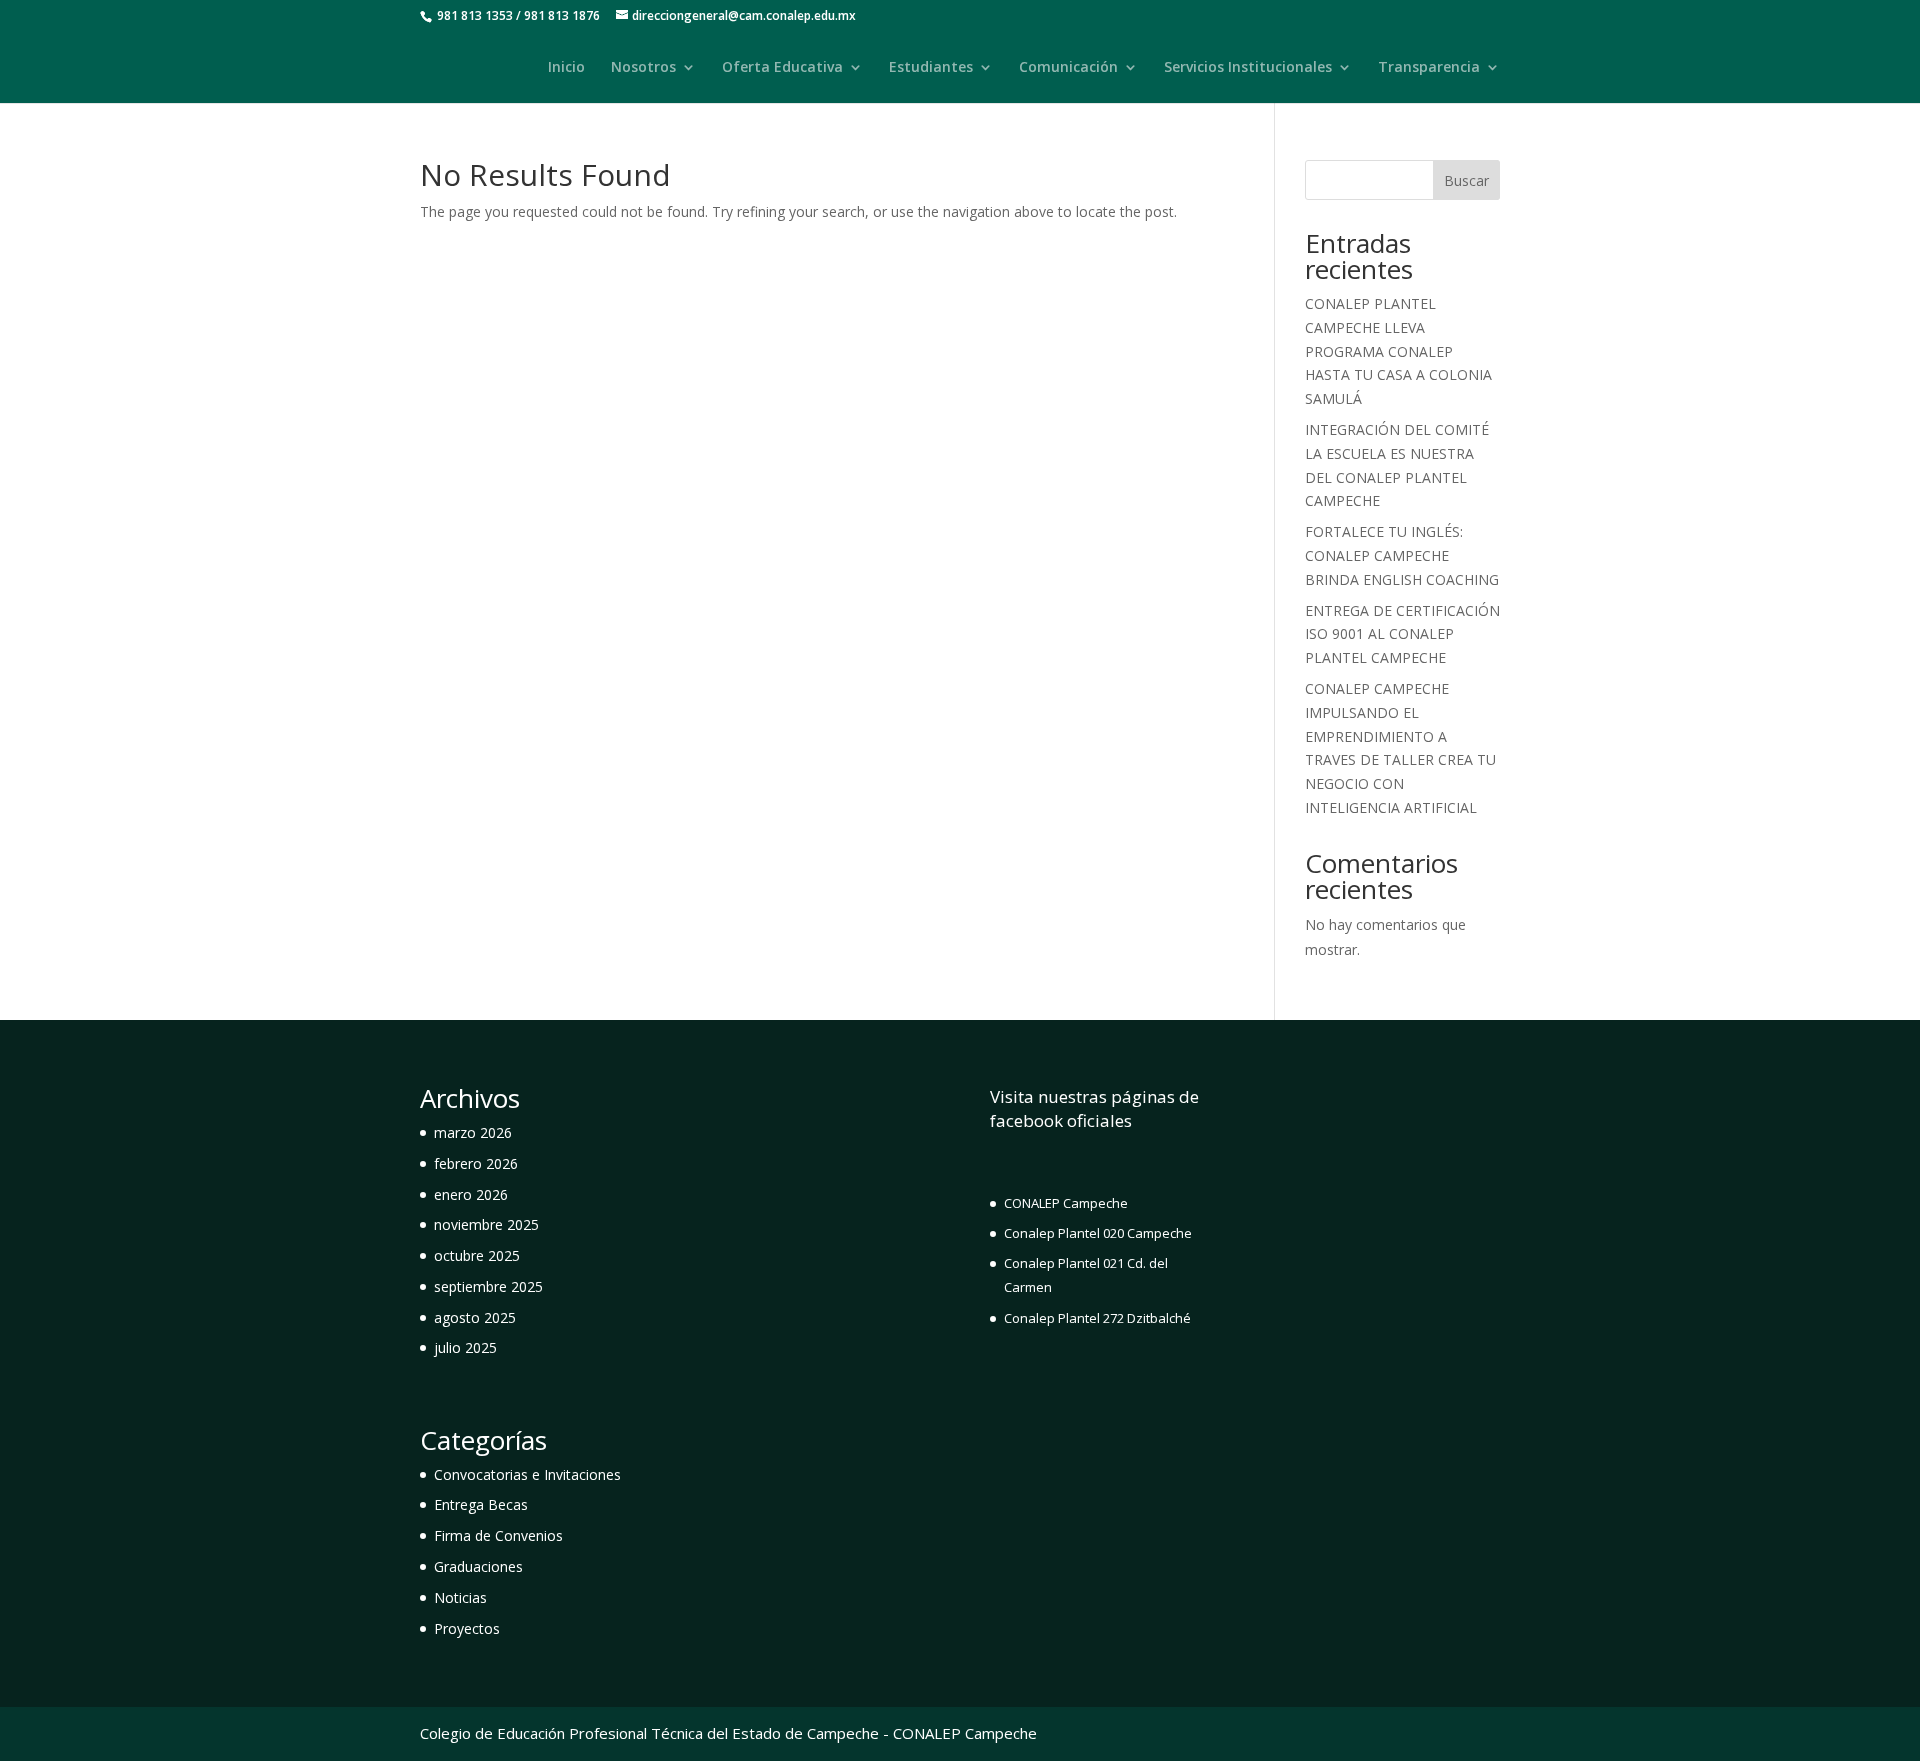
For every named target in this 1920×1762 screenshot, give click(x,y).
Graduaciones (478, 1566)
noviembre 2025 (486, 1224)
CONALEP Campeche (1066, 1203)
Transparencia (1429, 68)
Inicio (566, 68)
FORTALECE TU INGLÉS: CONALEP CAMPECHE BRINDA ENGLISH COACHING (1402, 555)
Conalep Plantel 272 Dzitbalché (1097, 1318)
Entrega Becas (481, 1504)
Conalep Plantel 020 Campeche (1098, 1233)
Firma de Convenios (498, 1535)
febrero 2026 (476, 1163)
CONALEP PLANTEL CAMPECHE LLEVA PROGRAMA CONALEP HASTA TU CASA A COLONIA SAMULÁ (1398, 351)
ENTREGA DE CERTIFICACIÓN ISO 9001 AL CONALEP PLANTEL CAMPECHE (1402, 634)
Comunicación (1068, 68)
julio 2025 (465, 1347)
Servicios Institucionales (1248, 68)
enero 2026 (471, 1194)
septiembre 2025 (488, 1286)
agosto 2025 (475, 1317)
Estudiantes (931, 68)
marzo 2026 (473, 1132)
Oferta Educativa (782, 68)
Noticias (460, 1597)
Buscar (1466, 180)
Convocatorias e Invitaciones (527, 1474)
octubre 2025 (477, 1255)
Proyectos (467, 1628)
